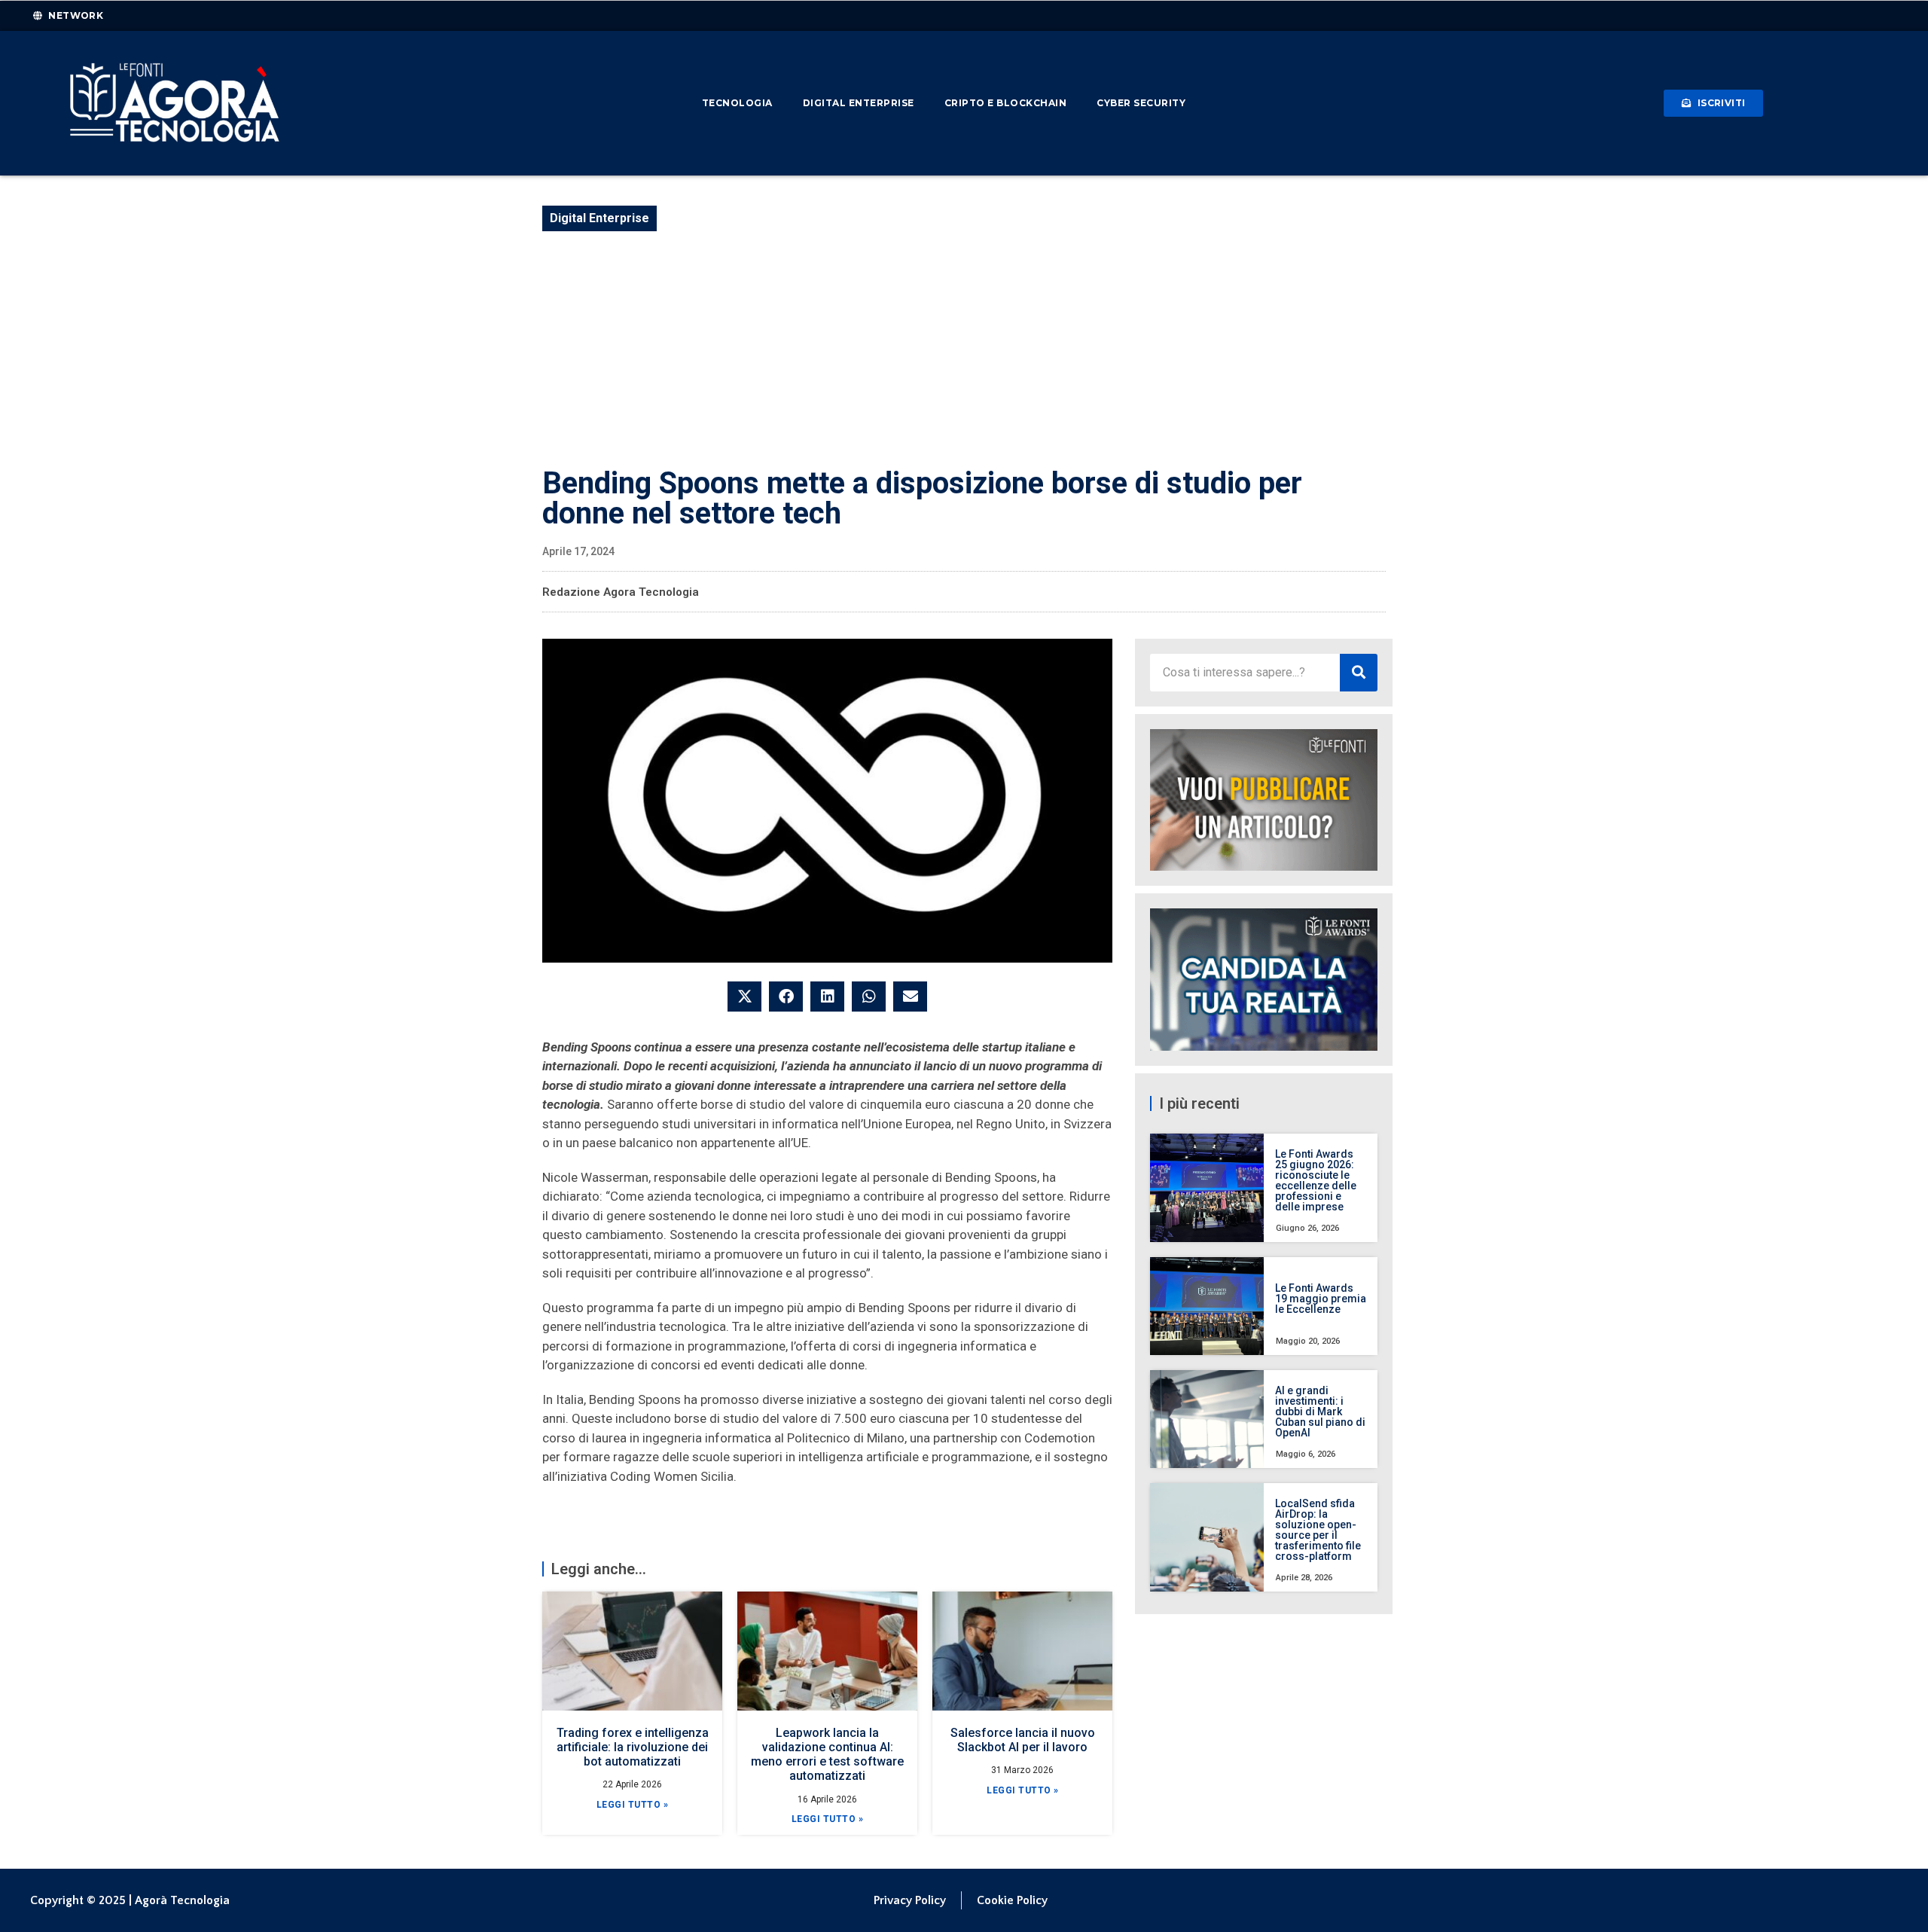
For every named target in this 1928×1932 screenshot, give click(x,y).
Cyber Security (1141, 103)
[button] (744, 997)
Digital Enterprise (859, 103)
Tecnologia (737, 103)
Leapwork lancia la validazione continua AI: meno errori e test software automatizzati (827, 1755)
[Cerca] (1359, 673)
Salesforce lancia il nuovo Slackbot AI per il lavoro (1023, 1740)
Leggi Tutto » (633, 1805)
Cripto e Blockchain (1006, 103)
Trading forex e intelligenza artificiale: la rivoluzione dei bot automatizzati (633, 1747)
